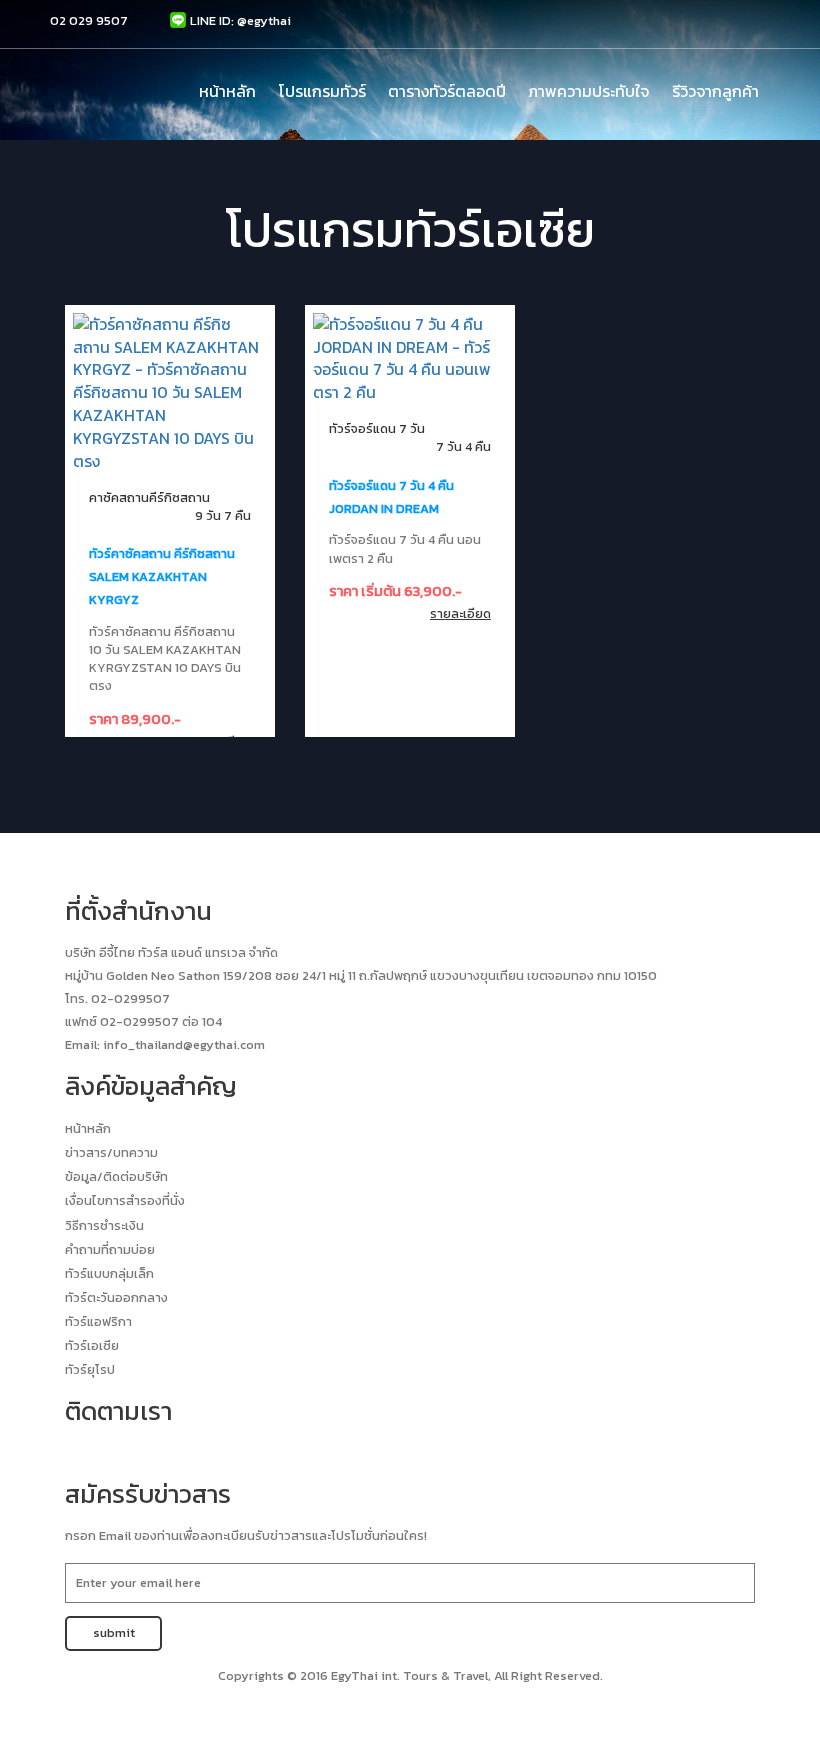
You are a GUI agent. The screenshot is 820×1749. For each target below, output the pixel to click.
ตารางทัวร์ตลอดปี (447, 91)
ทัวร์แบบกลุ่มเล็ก (109, 1273)
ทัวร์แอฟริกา (98, 1321)
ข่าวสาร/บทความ (111, 1152)
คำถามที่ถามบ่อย (110, 1249)
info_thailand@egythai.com (184, 1044)
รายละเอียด (460, 613)
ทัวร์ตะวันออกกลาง (116, 1297)
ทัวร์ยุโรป (90, 1369)
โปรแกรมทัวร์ (322, 91)
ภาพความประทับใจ (588, 91)
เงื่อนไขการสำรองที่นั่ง (125, 1200)
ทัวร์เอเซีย (92, 1345)
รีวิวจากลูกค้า (715, 91)
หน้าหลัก (227, 91)
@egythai (264, 20)
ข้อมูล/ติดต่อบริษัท (116, 1176)
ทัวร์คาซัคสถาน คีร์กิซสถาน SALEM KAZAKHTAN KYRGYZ (162, 576)
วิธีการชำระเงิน (104, 1225)
